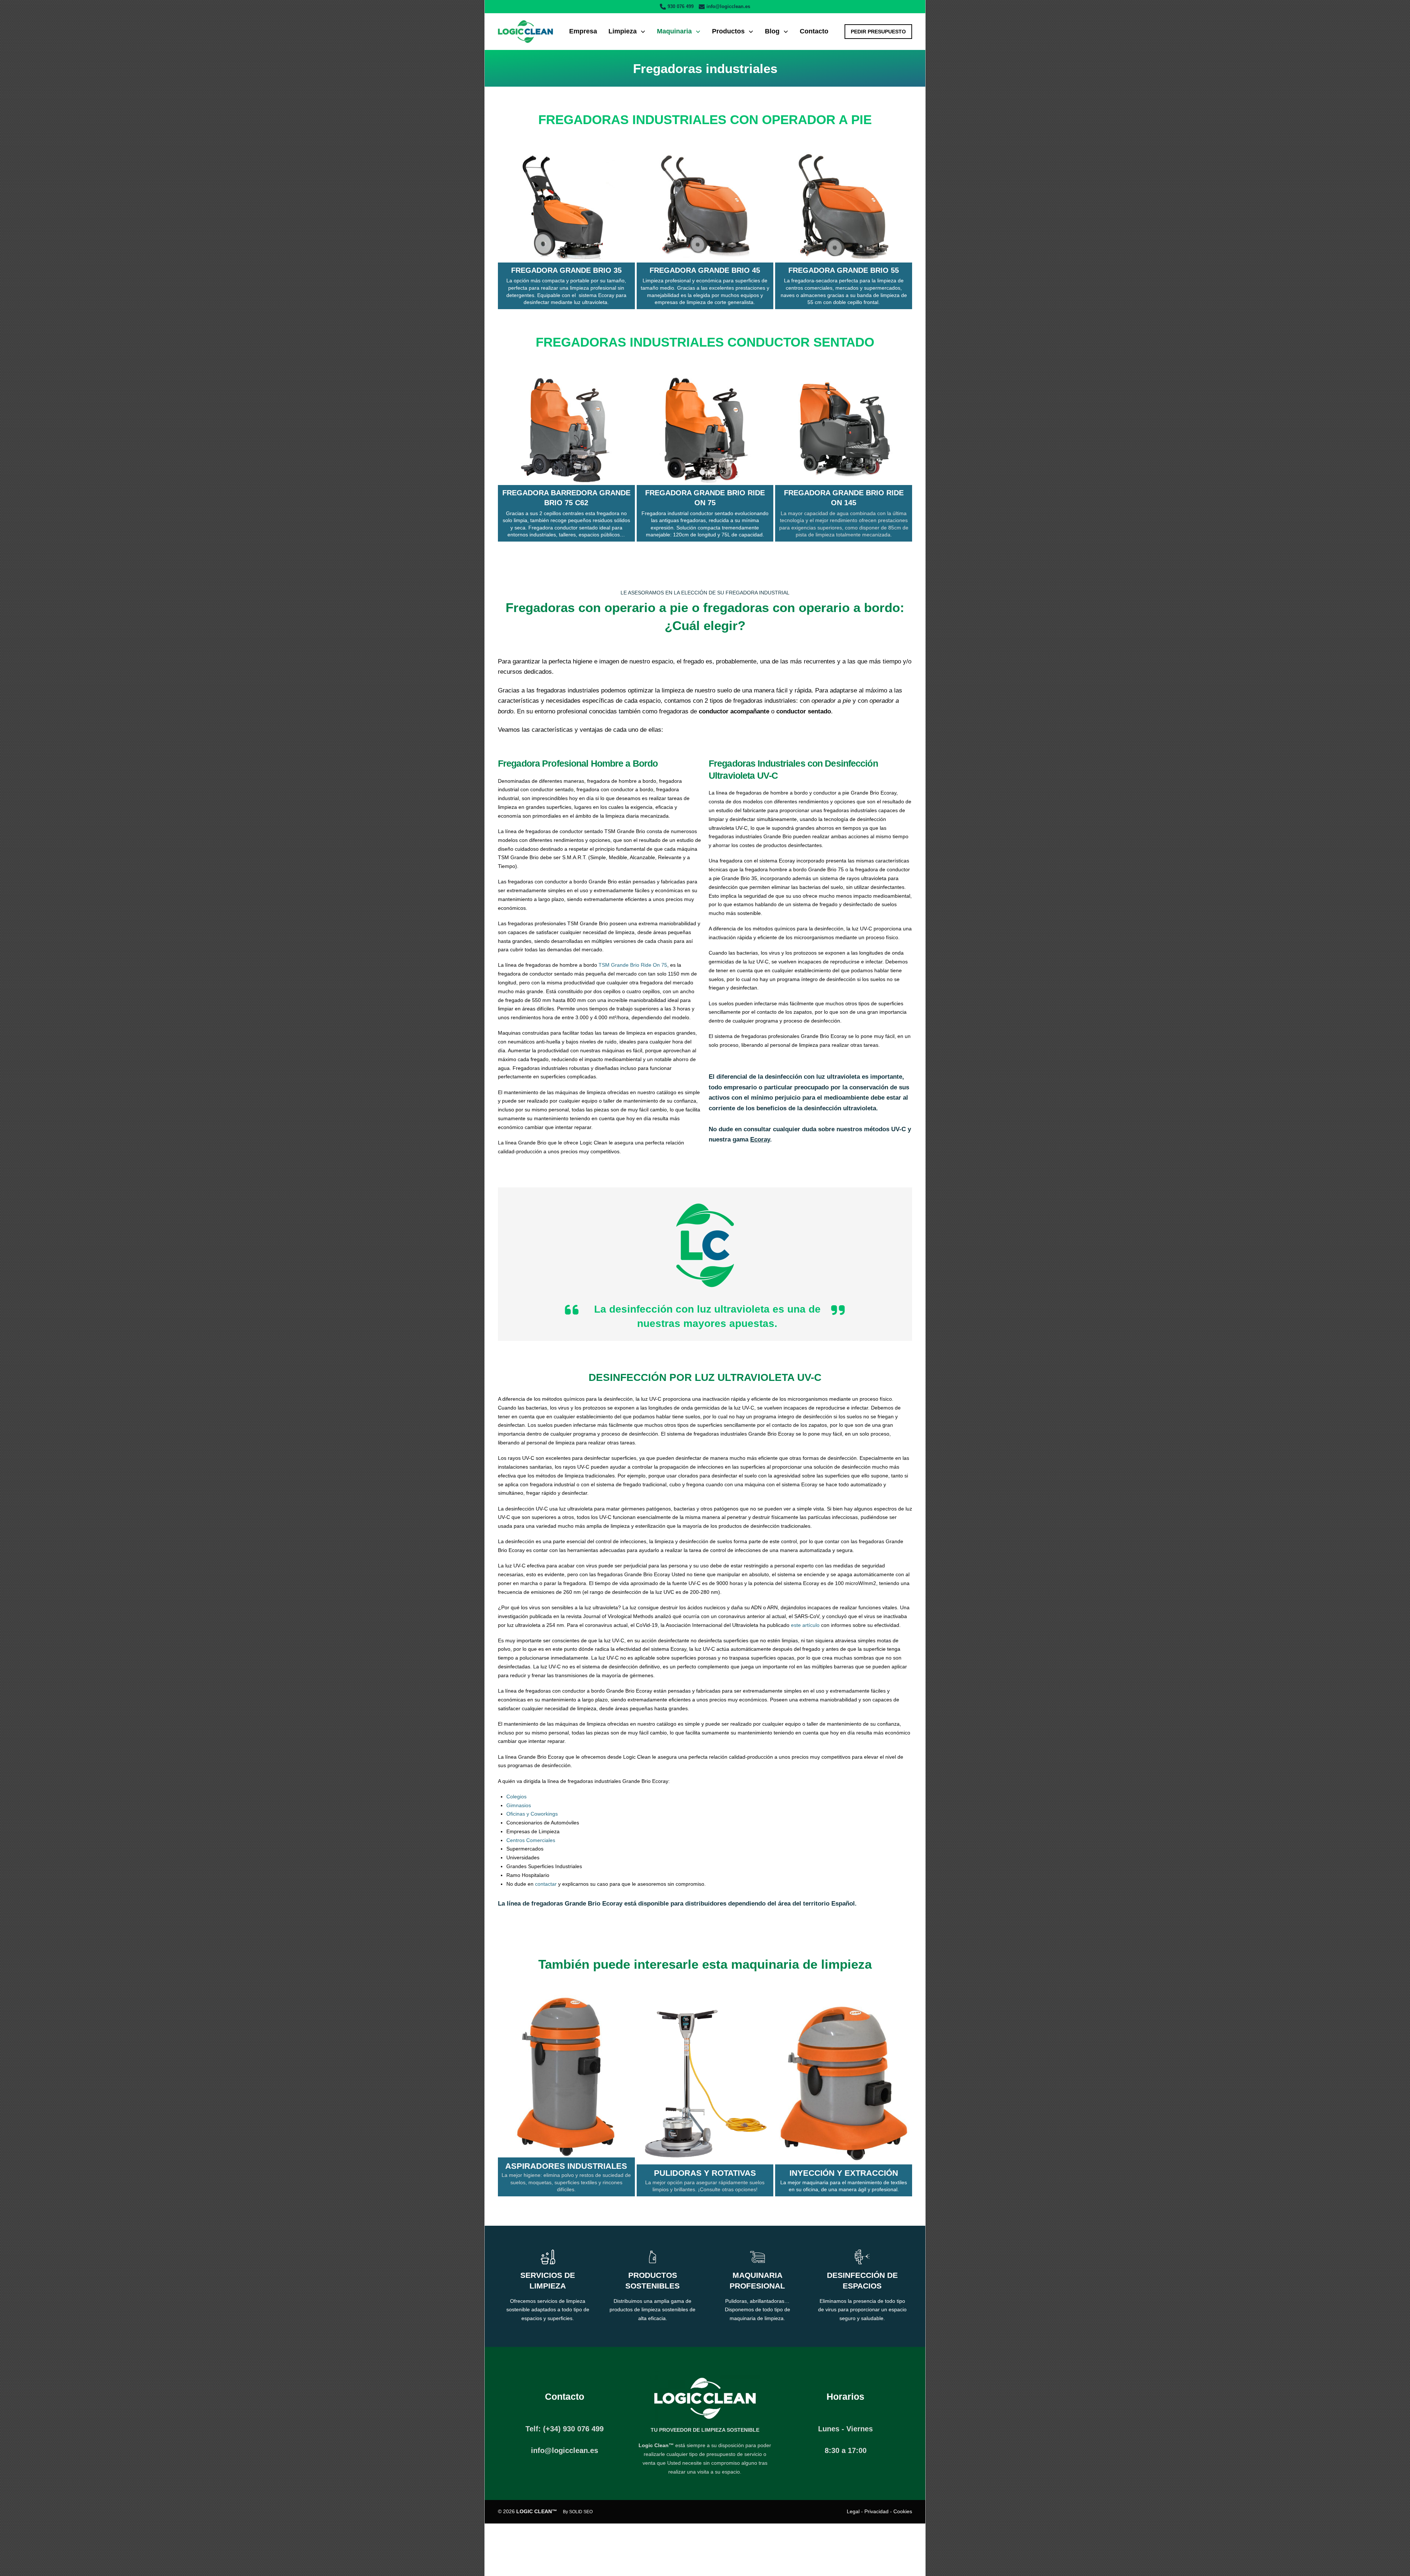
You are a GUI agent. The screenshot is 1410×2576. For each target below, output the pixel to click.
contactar (546, 1884)
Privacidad (876, 2511)
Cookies (903, 2511)
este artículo (805, 1625)
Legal (853, 2511)
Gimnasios (519, 1805)
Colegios (516, 1797)
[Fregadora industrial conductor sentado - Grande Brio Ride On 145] (844, 430)
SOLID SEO (581, 2512)
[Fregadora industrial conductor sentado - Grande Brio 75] (705, 430)
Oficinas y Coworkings (532, 1814)
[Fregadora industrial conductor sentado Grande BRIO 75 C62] (566, 430)
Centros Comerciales (531, 1840)
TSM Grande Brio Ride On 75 (633, 965)
